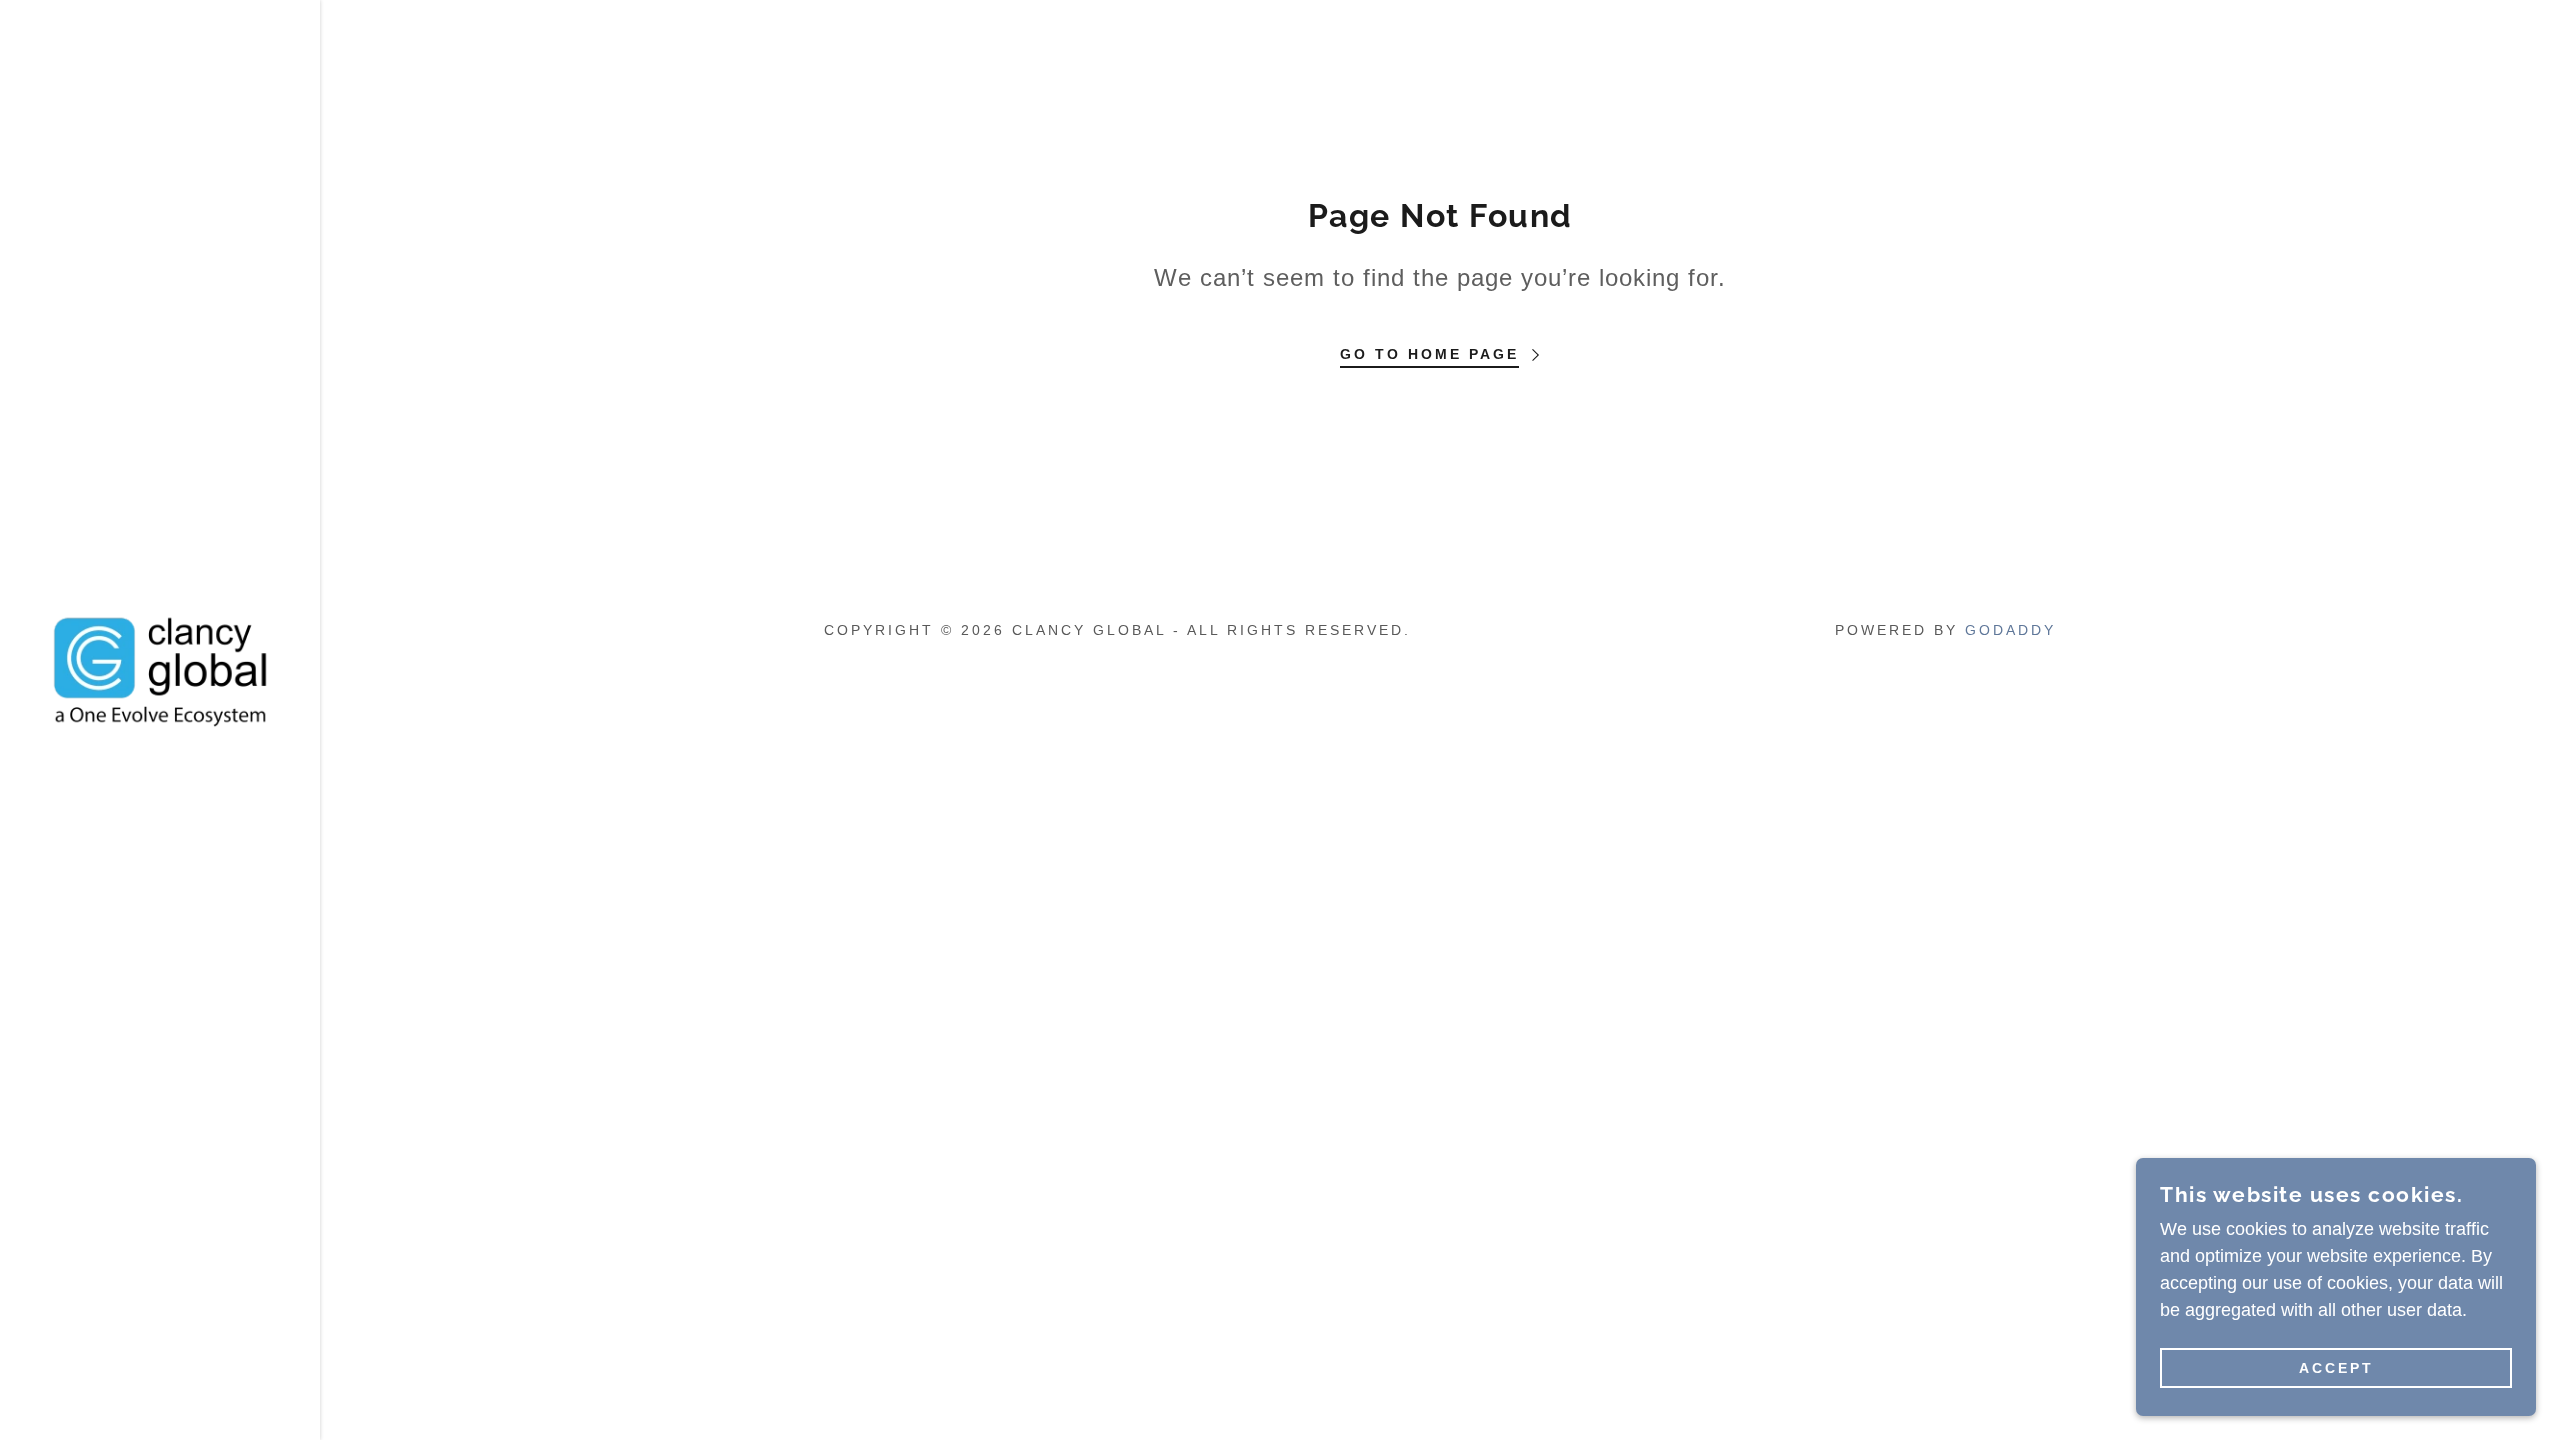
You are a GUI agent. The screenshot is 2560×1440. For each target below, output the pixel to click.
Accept (2336, 1368)
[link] (160, 669)
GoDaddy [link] (2010, 630)
